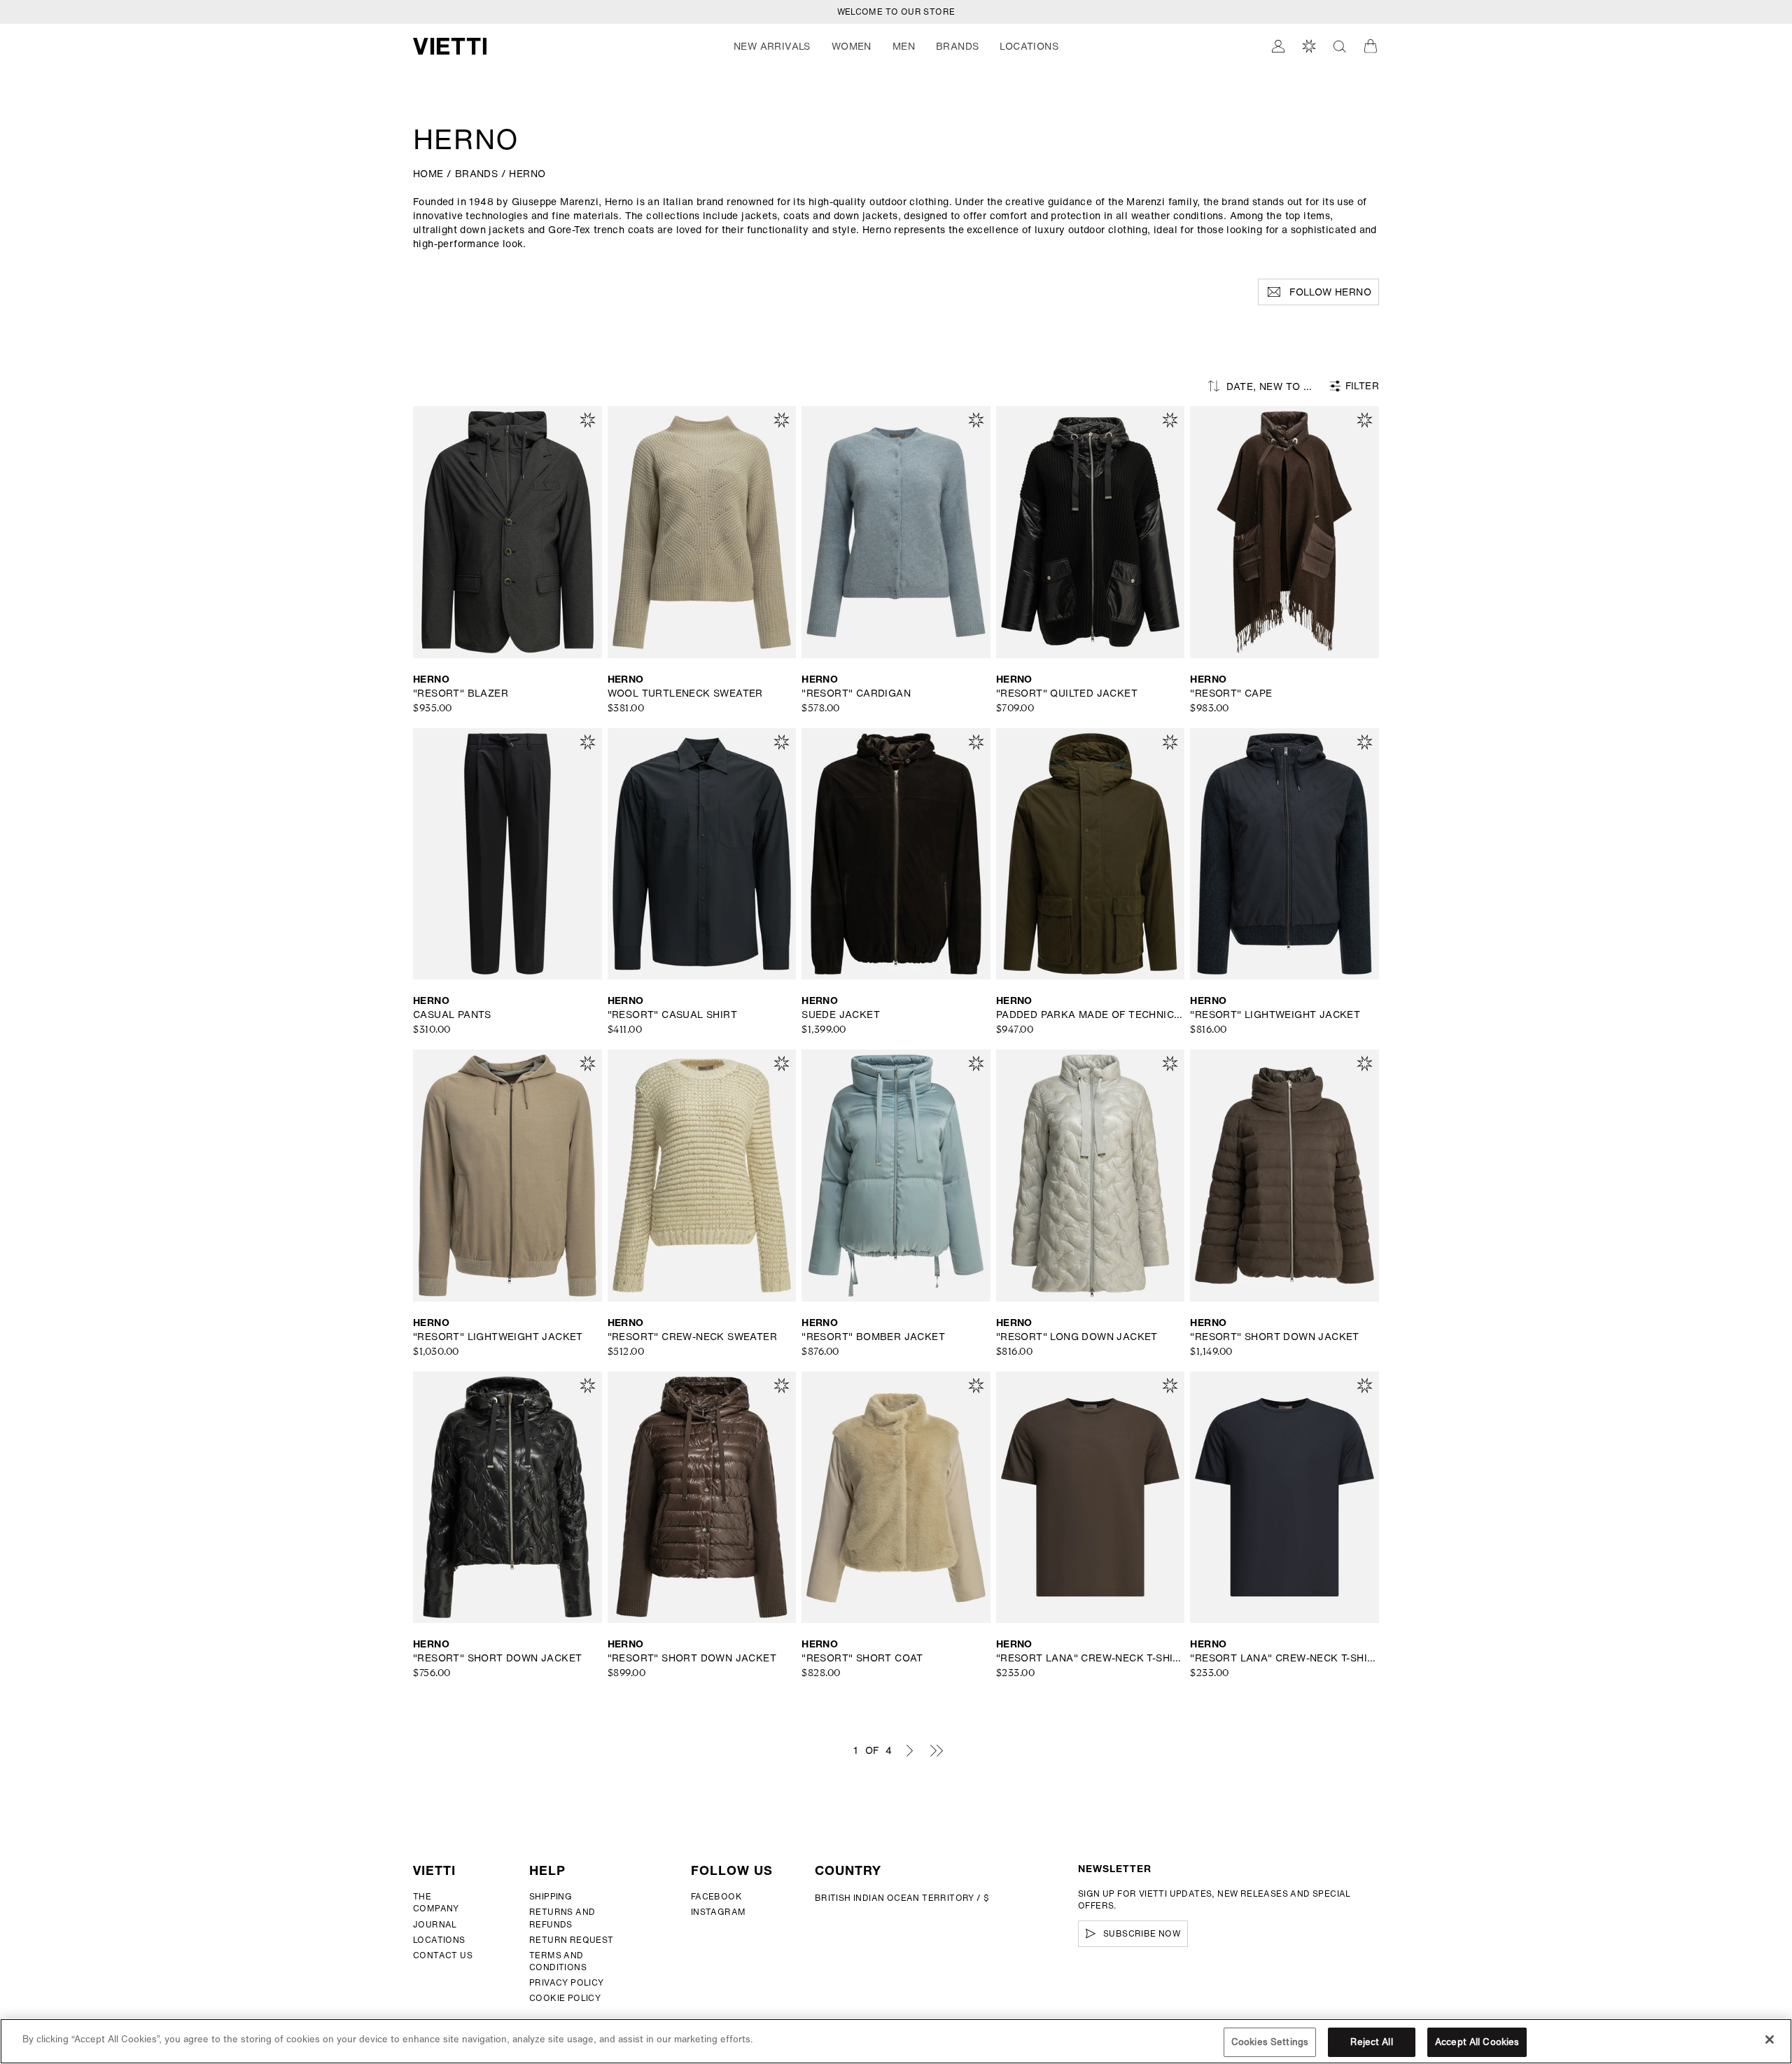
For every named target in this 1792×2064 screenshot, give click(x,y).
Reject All (1371, 2042)
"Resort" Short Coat (862, 1658)
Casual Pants (452, 1014)
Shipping (551, 1896)
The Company (436, 1902)
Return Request (572, 1940)
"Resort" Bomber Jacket (873, 1337)
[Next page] (909, 1750)
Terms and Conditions (558, 1961)
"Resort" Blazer (461, 693)
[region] (896, 2041)
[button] (772, 46)
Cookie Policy (565, 1998)
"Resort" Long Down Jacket (1077, 1337)
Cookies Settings (1270, 2042)
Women (852, 46)
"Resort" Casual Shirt (672, 1014)
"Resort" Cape (1231, 693)
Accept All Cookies (1477, 2042)
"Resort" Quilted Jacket (1067, 693)
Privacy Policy (567, 1982)
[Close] (1770, 2039)
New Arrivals (772, 46)
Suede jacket (841, 1014)
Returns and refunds (562, 1918)
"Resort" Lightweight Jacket (1275, 1014)
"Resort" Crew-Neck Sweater (692, 1337)
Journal (435, 1924)
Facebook (716, 1896)
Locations (439, 1940)
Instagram (719, 1912)
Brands (957, 46)
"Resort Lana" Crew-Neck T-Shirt (1091, 1658)
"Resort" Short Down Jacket (1274, 1337)
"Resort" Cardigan (856, 693)
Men (904, 46)
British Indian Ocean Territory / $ (902, 1898)
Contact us (443, 1955)
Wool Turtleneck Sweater (685, 693)
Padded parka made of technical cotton (1091, 1014)
